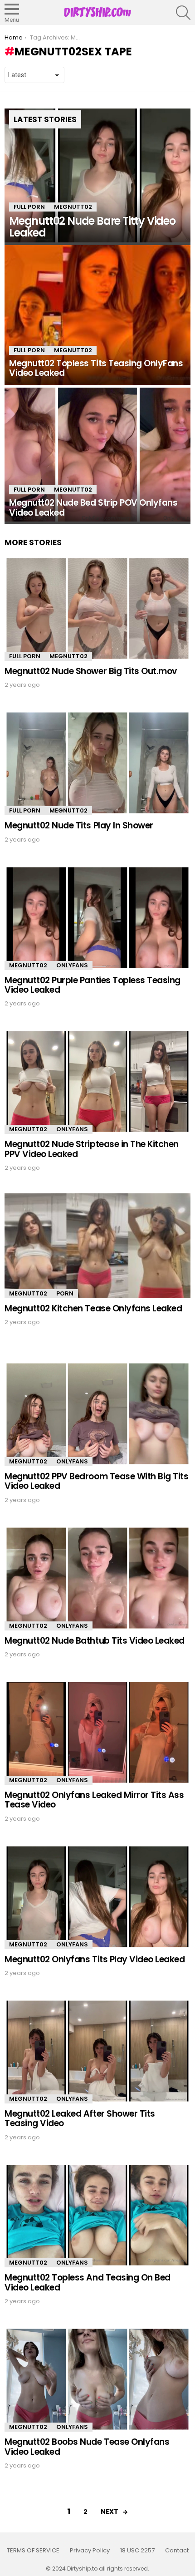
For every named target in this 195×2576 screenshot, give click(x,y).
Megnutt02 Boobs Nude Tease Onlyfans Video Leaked (87, 2447)
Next (110, 2512)
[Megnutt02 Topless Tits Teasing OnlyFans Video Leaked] (97, 315)
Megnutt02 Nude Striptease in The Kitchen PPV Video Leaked (92, 1149)
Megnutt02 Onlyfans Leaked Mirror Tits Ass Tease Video (94, 1800)
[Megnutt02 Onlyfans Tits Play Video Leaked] (97, 1897)
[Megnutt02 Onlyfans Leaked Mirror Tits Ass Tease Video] (97, 1732)
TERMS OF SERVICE (33, 2551)
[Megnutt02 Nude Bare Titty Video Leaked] (97, 176)
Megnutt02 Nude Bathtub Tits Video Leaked (95, 1641)
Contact (177, 2551)
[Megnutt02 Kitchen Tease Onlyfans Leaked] (97, 1246)
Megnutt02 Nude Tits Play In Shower (79, 825)
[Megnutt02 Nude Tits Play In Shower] (97, 763)
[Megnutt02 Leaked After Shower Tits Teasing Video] (97, 2051)
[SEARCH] (183, 13)
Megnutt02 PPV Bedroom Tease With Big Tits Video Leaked (97, 1481)
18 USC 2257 (137, 2551)
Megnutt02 (73, 207)
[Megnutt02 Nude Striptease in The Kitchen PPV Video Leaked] (97, 1081)
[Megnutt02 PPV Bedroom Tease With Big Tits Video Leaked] (97, 1414)
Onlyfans (72, 965)
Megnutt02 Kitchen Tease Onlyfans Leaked (93, 1308)
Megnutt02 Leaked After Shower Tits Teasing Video (80, 2118)
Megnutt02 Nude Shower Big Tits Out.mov (91, 671)
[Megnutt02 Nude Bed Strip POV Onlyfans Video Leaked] (97, 455)
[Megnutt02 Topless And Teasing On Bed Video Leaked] (97, 2215)
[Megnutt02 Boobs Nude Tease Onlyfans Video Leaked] (97, 2379)
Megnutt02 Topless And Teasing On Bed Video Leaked (88, 2282)
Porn (65, 1293)
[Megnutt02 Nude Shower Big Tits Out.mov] (97, 608)
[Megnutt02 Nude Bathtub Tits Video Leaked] (97, 1578)
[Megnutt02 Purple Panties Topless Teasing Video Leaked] (97, 918)
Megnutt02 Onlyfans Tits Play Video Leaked (95, 1959)
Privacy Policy (90, 2551)
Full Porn (29, 207)
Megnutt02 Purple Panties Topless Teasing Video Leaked (93, 985)
